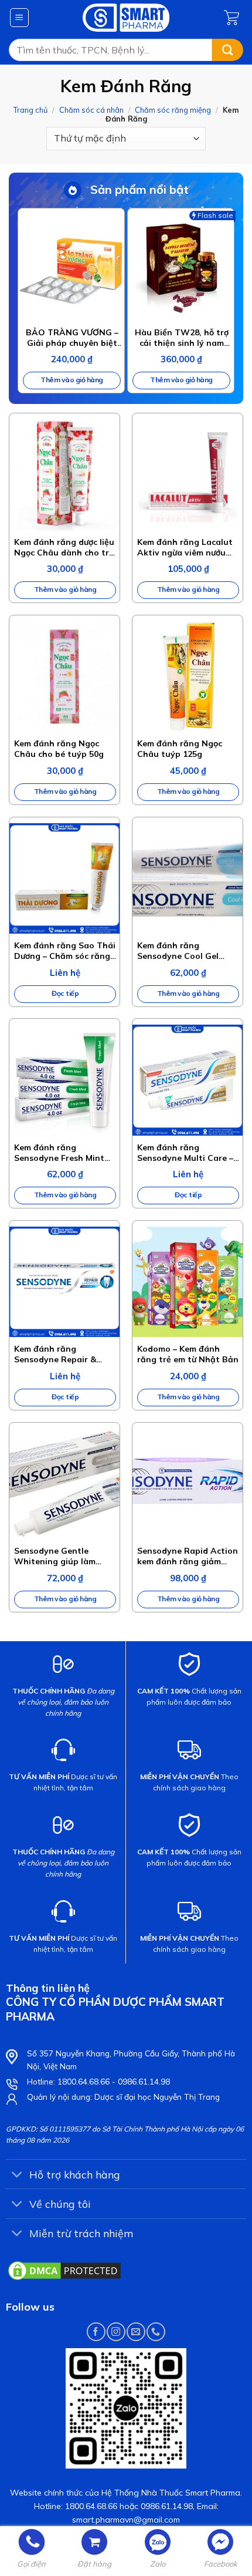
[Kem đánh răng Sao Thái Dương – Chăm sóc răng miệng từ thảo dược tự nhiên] (64, 878)
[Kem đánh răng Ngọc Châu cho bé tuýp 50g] (64, 676)
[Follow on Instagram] (116, 2331)
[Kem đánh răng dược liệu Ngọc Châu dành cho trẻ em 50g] (64, 474)
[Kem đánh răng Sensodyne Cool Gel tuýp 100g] (188, 878)
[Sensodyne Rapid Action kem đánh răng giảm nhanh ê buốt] (188, 1484)
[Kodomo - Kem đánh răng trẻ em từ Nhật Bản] (188, 1282)
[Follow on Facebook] (96, 2331)
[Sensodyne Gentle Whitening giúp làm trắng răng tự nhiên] (64, 1484)
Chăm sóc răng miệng (173, 110)
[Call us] (156, 2331)
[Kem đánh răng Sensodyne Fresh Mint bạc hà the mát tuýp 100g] (64, 1080)
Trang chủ (30, 110)
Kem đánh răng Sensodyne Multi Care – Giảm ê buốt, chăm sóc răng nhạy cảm (185, 1153)
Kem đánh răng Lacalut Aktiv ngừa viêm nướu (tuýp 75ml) (185, 547)
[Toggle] (17, 2175)
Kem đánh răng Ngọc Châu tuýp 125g (180, 749)
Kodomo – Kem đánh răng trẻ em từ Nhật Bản (188, 1354)
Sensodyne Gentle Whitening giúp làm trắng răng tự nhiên (55, 1556)
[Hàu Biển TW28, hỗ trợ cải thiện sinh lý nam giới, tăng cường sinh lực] (181, 267)
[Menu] (20, 18)
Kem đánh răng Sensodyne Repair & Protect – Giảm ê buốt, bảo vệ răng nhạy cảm (60, 1354)
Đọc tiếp (65, 993)
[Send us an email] (136, 2331)
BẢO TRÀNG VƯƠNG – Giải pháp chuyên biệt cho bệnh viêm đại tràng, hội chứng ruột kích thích (72, 338)
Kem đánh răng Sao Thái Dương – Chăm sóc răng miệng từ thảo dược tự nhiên (65, 951)
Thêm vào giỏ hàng (72, 380)
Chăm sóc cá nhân (91, 110)
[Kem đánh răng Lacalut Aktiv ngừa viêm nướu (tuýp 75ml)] (188, 474)
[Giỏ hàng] (234, 18)
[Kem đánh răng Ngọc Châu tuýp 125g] (188, 676)
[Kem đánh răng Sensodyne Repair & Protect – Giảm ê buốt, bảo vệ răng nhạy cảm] (64, 1282)
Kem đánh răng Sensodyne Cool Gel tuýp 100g (178, 951)
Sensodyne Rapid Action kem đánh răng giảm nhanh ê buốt (188, 1556)
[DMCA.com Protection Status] (64, 2269)
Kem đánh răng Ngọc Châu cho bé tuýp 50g (59, 749)
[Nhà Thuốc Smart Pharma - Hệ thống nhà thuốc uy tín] (126, 18)
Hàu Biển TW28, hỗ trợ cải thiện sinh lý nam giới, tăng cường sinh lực (182, 338)
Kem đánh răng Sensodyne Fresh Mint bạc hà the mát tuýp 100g (59, 1153)
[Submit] (228, 50)
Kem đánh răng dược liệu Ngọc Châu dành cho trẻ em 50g (64, 547)
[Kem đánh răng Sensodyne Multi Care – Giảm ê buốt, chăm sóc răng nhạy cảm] (188, 1080)
